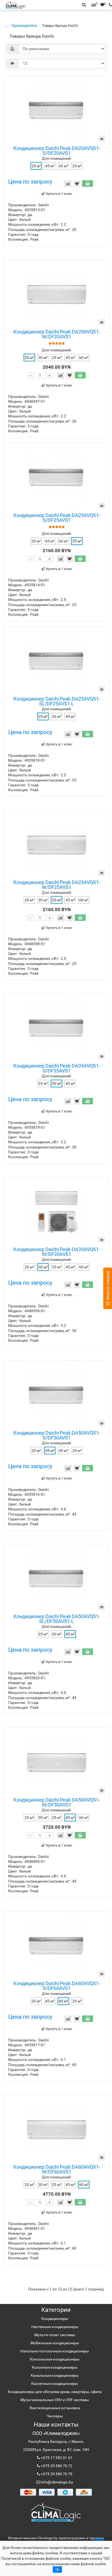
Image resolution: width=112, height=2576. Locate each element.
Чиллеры (55, 2416)
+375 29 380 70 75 (56, 2474)
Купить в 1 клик (59, 194)
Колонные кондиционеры (55, 2367)
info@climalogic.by (57, 2482)
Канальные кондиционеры (55, 2375)
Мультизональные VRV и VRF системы (55, 2400)
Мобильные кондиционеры (55, 2343)
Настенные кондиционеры (55, 2327)
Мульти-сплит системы (55, 2335)
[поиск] (109, 5)
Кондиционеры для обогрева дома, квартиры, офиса (55, 2392)
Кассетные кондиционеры (55, 2384)
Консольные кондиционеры (55, 2359)
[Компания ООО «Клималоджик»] (56, 2512)
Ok (57, 2570)
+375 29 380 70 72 (56, 2466)
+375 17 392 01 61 (56, 2458)
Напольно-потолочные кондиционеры (55, 2351)
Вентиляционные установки (55, 2408)
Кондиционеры (55, 2319)
